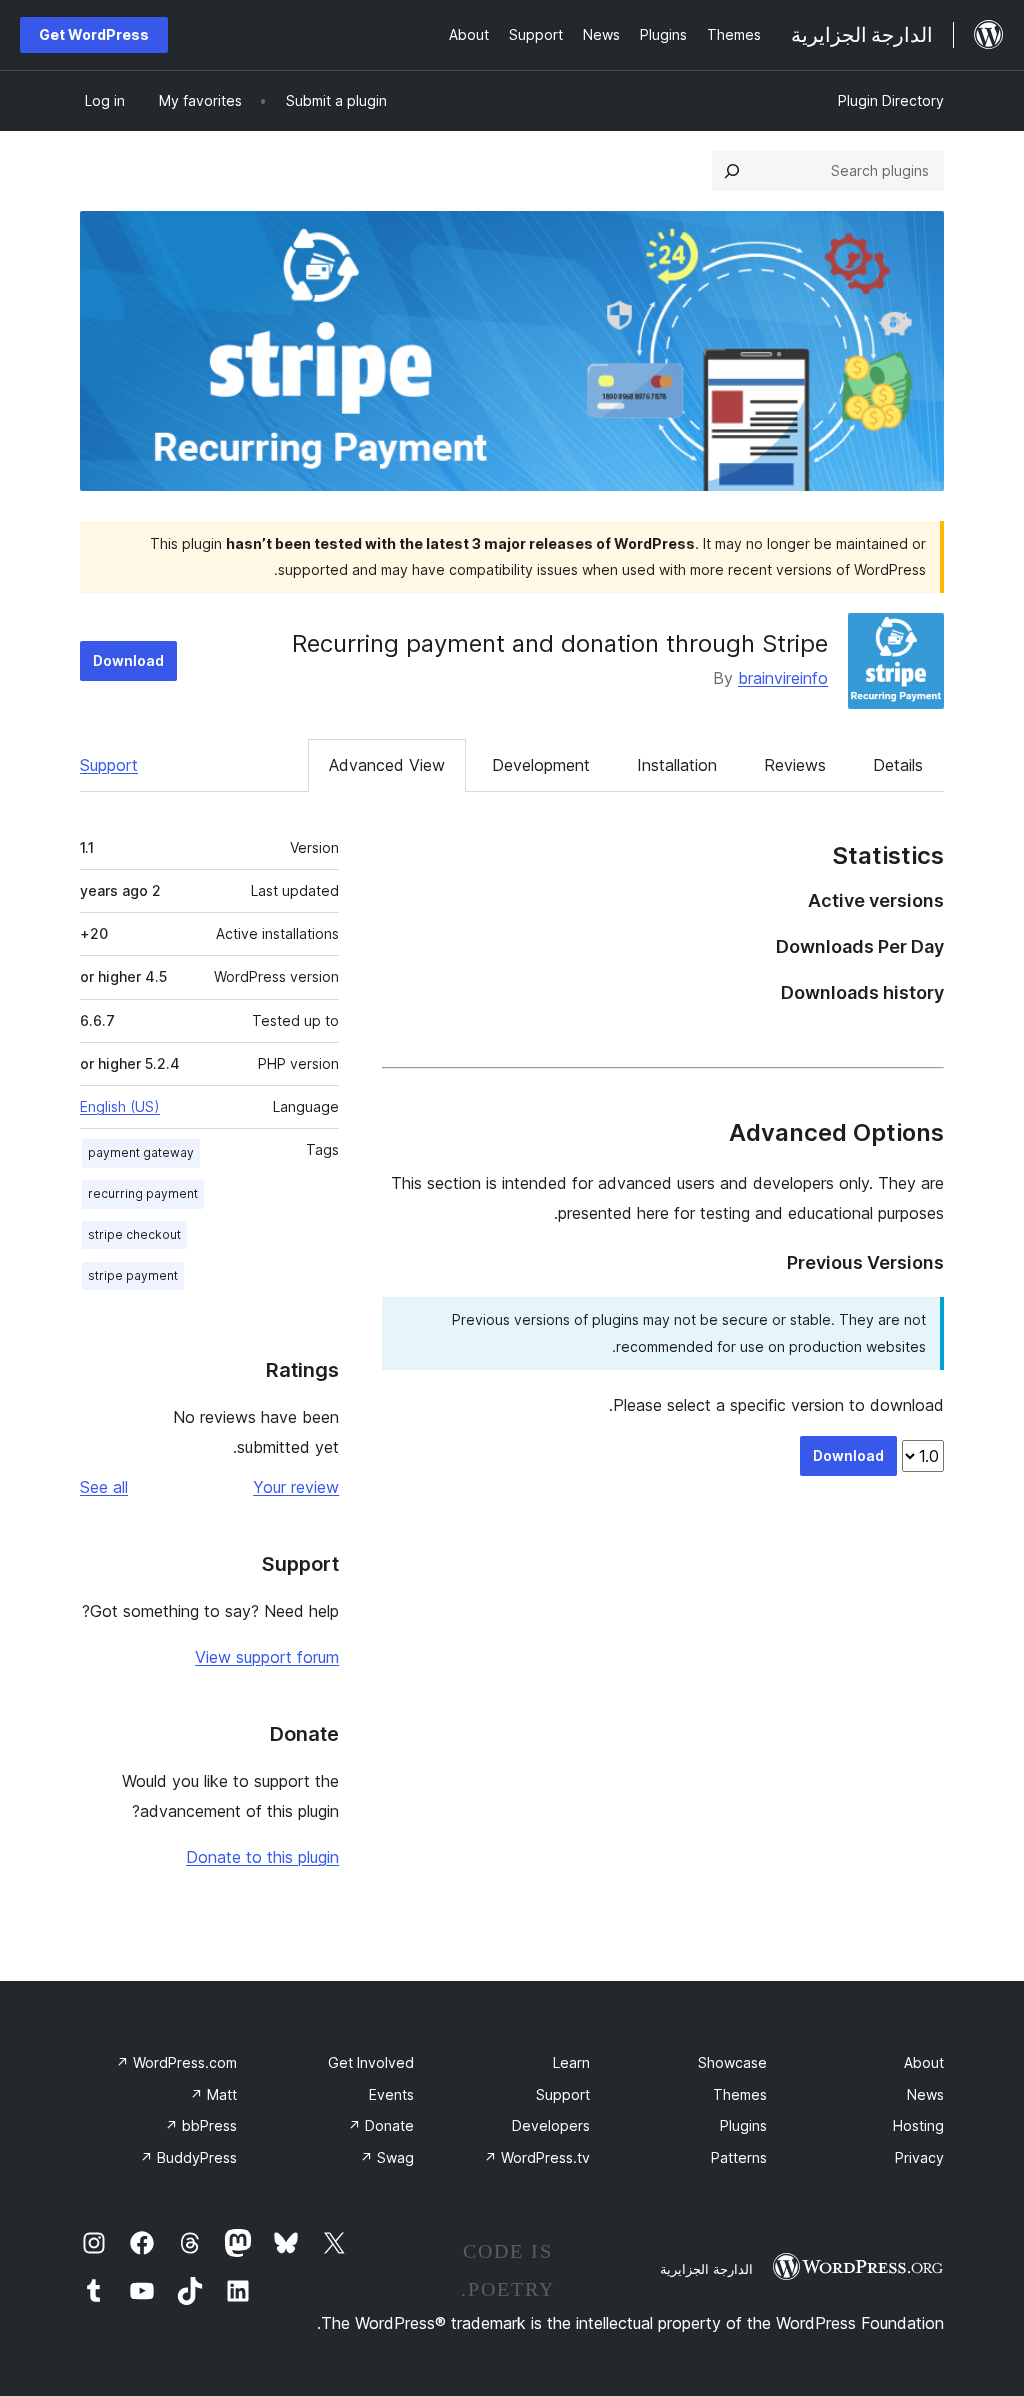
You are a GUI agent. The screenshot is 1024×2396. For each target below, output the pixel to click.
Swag (387, 2157)
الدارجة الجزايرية (706, 2269)
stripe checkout (134, 1234)
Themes (740, 2094)
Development (541, 765)
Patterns (739, 2157)
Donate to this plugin (262, 1857)
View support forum (267, 1657)
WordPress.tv (537, 2157)
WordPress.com (176, 2062)
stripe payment (133, 1275)
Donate (381, 2125)
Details (898, 765)
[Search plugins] (732, 171)
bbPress (201, 2125)
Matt (213, 2094)
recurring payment (143, 1193)
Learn (571, 2062)
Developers (551, 2125)
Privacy (919, 2157)
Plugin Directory (891, 100)
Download (128, 660)
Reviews (795, 765)
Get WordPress (94, 34)
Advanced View (387, 765)
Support (109, 765)
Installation (677, 765)
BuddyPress (188, 2157)
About (924, 2062)
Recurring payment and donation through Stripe (560, 643)
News (925, 2094)
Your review (296, 1487)
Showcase (732, 2062)
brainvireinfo (783, 678)
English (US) (120, 1106)
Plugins (743, 2125)
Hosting (918, 2125)
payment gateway (141, 1152)
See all (104, 1487)
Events (391, 2094)
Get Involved (371, 2062)
